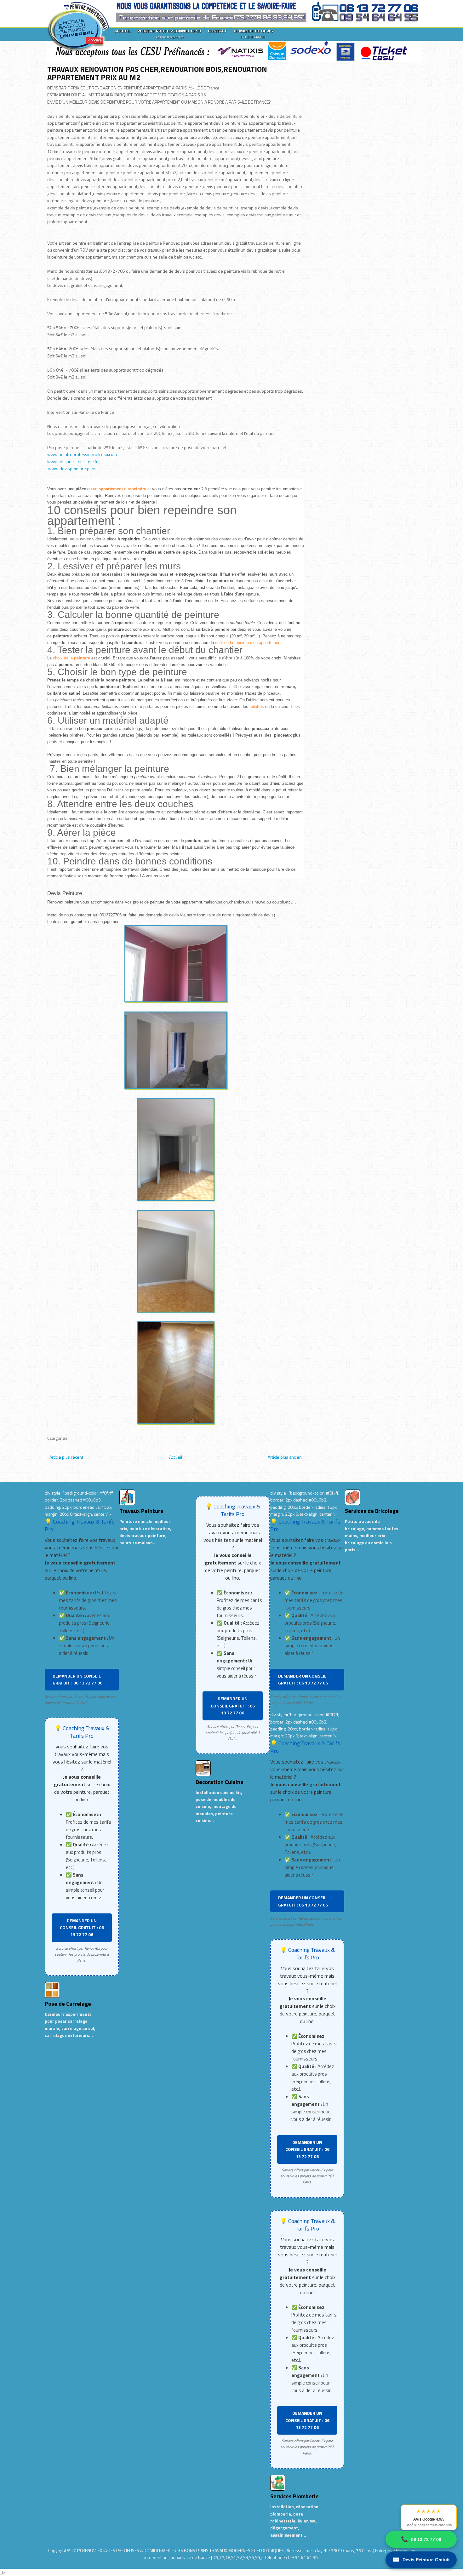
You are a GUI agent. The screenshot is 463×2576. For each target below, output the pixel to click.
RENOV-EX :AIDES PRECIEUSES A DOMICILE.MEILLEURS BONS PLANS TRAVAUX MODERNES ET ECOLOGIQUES (183, 2550)
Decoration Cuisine (220, 1782)
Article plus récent (66, 1457)
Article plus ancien (285, 1457)
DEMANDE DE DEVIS (253, 33)
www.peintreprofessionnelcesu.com (82, 454)
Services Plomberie (294, 2496)
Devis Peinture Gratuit (421, 2560)
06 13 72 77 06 (421, 2539)
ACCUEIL (123, 31)
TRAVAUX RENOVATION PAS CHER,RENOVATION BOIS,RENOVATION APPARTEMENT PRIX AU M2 (157, 73)
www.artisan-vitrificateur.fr (72, 462)
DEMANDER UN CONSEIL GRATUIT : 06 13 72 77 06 (77, 1679)
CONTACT (217, 31)
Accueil (176, 1457)
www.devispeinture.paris (72, 468)
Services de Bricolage (372, 1511)
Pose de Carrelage (68, 2004)
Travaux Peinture (141, 1511)
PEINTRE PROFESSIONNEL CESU (169, 33)
